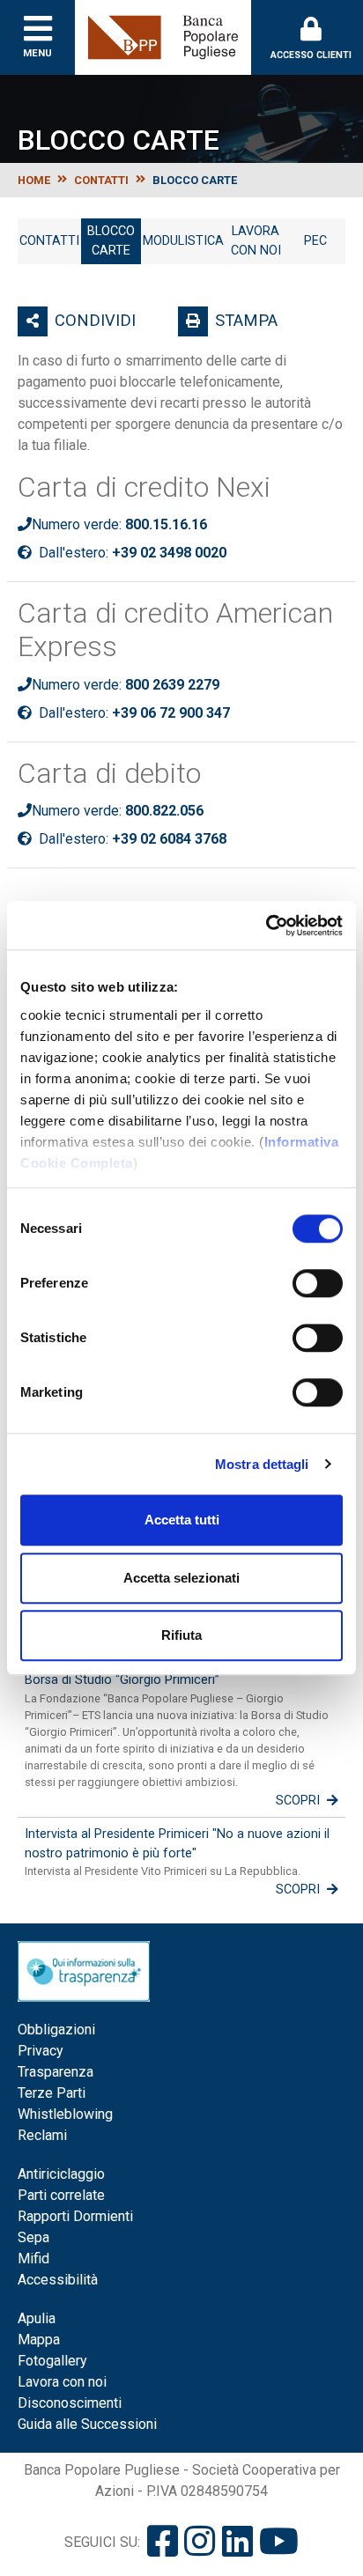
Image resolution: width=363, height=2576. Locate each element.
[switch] (318, 1283)
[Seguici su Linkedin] (237, 2542)
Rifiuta (181, 1635)
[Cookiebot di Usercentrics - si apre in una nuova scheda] (266, 926)
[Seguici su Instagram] (200, 2542)
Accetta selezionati (181, 1578)
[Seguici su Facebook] (163, 2542)
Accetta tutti (182, 1520)
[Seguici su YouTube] (279, 2542)
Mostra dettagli (262, 1464)
